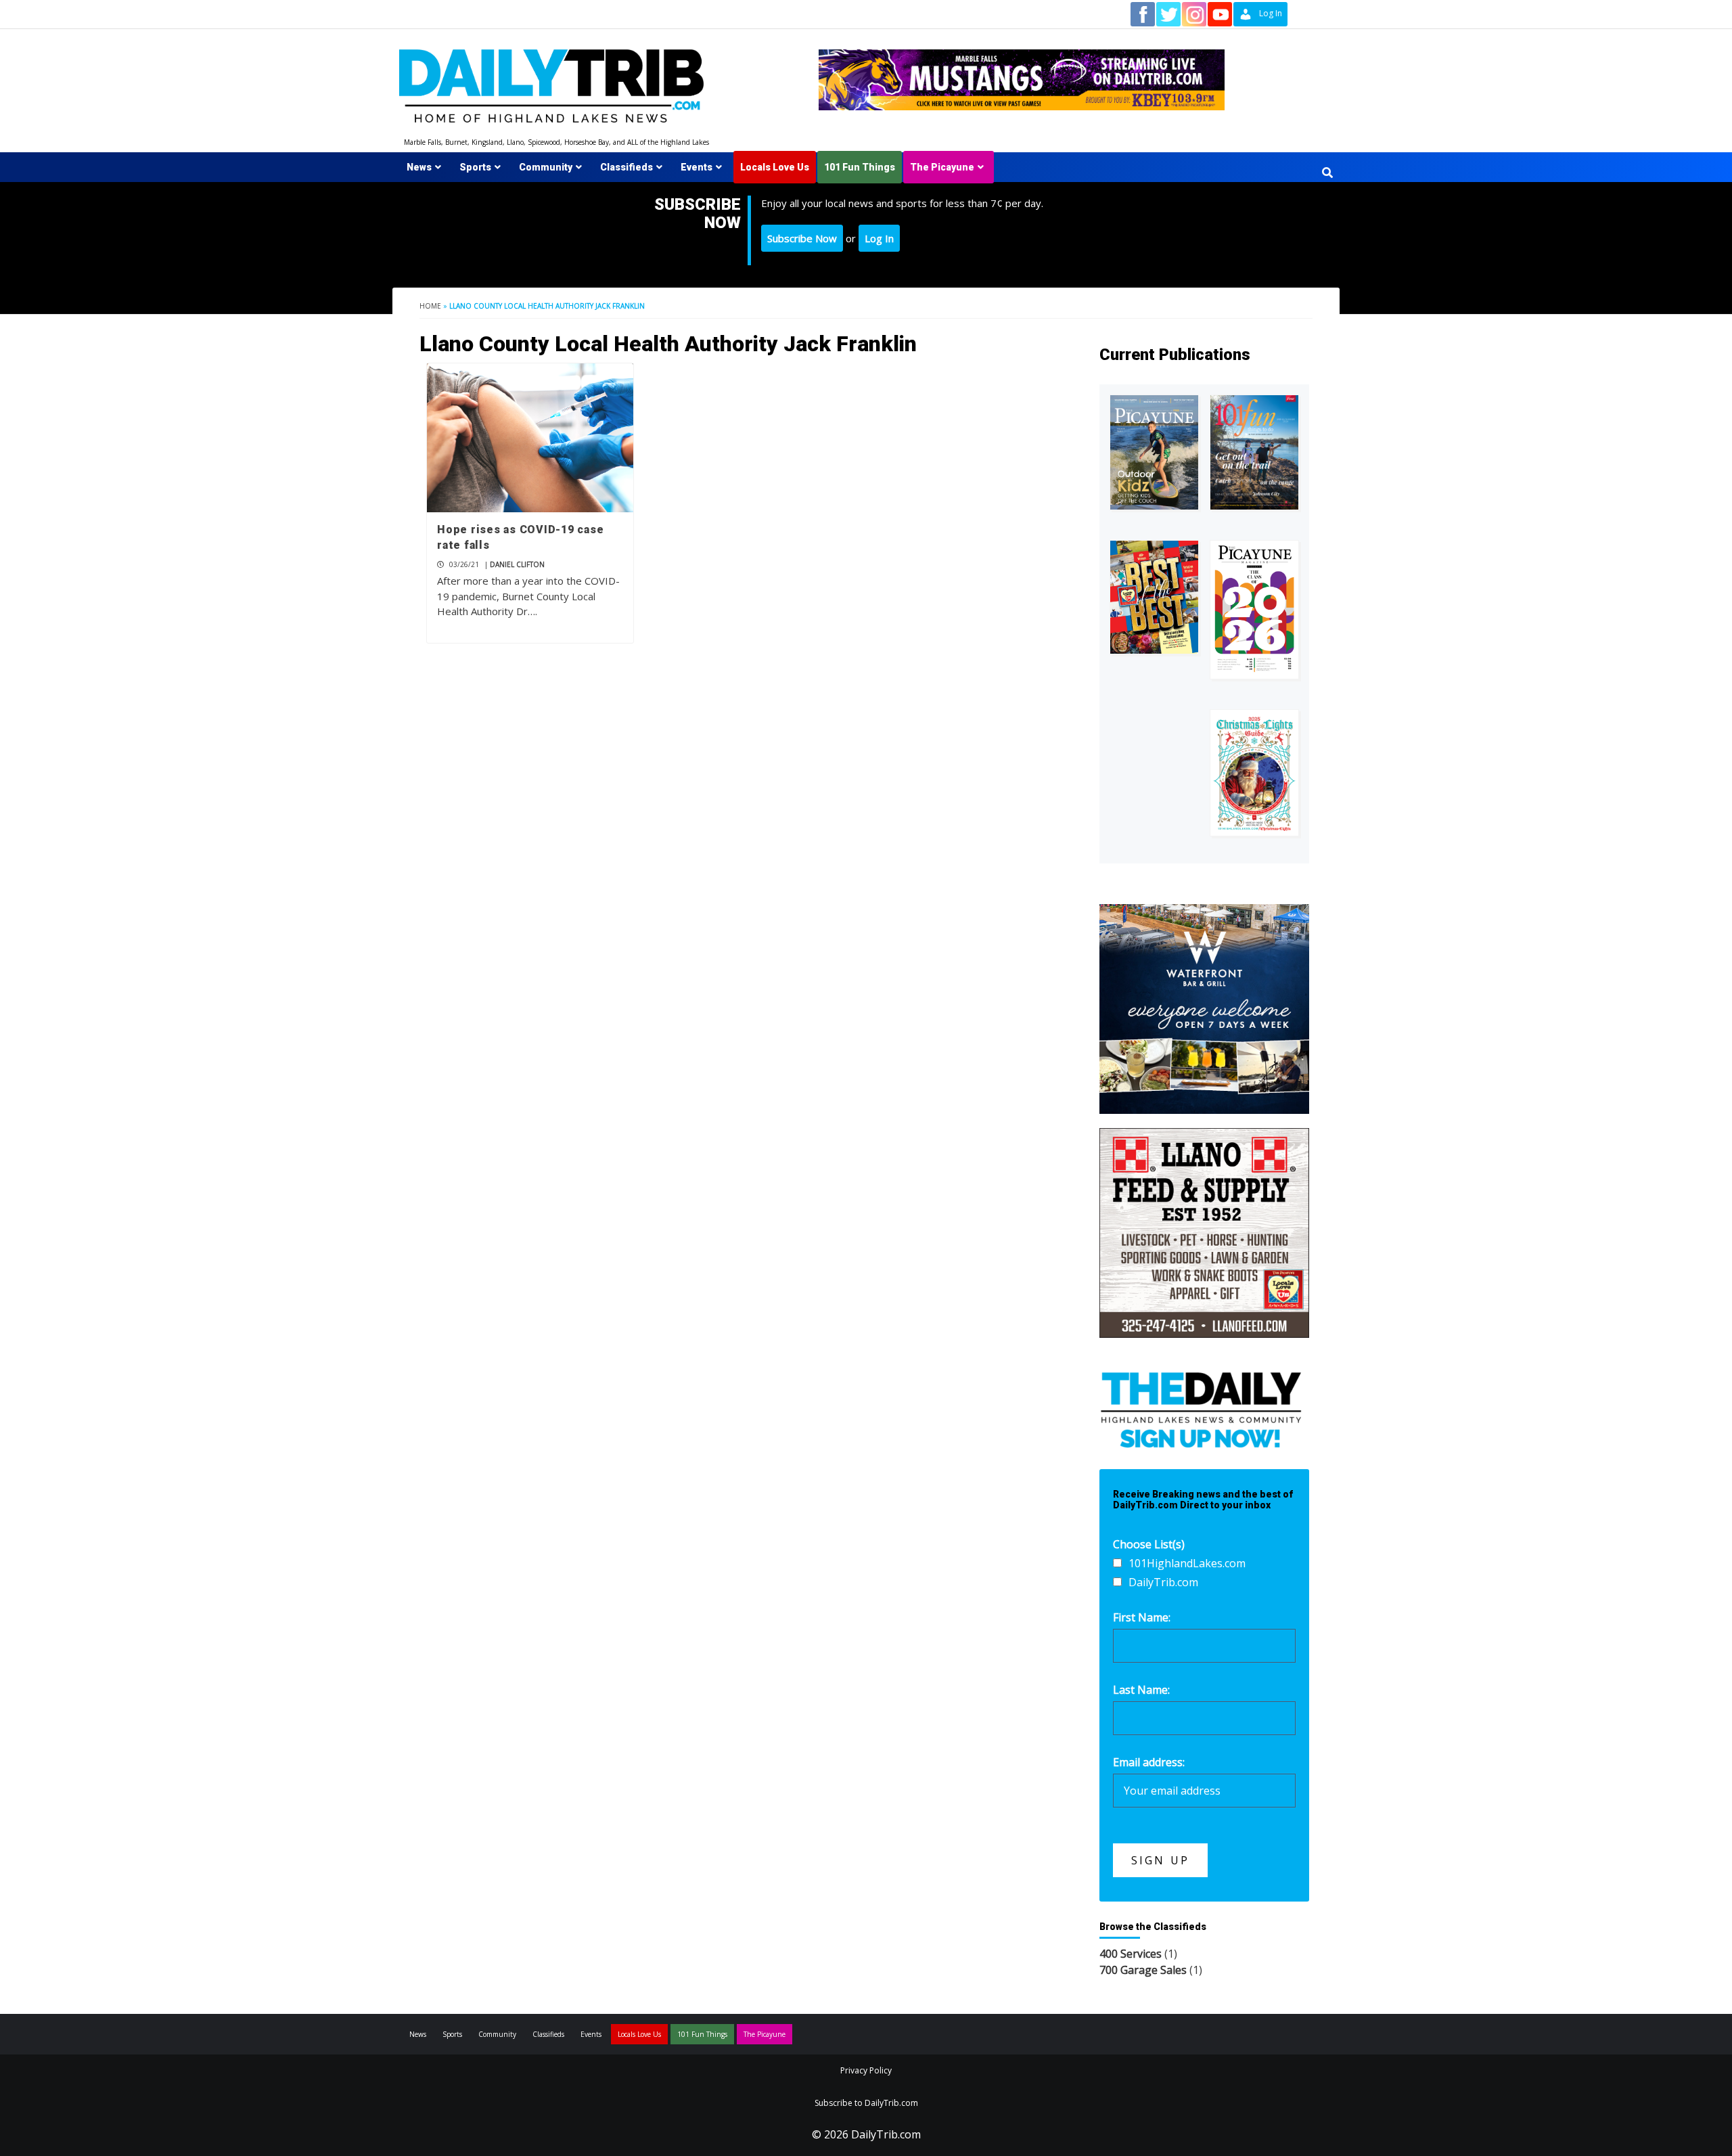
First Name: (1142, 1617)
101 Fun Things (860, 167)
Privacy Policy (866, 2070)
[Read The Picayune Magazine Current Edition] (1154, 452)
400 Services (1131, 1954)
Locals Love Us (775, 167)
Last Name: (1141, 1690)
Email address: (1149, 1762)
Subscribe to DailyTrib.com (866, 2103)
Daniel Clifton (517, 564)
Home (430, 306)
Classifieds (626, 167)
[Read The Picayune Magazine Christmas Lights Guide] (1254, 773)
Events (697, 167)
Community (546, 167)
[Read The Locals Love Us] (1154, 597)
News (419, 167)
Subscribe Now (802, 238)
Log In (879, 238)
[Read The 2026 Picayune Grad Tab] (1254, 610)
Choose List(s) (1149, 1544)
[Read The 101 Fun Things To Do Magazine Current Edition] (1254, 452)
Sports (475, 167)
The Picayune (942, 167)
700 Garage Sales (1143, 1970)
